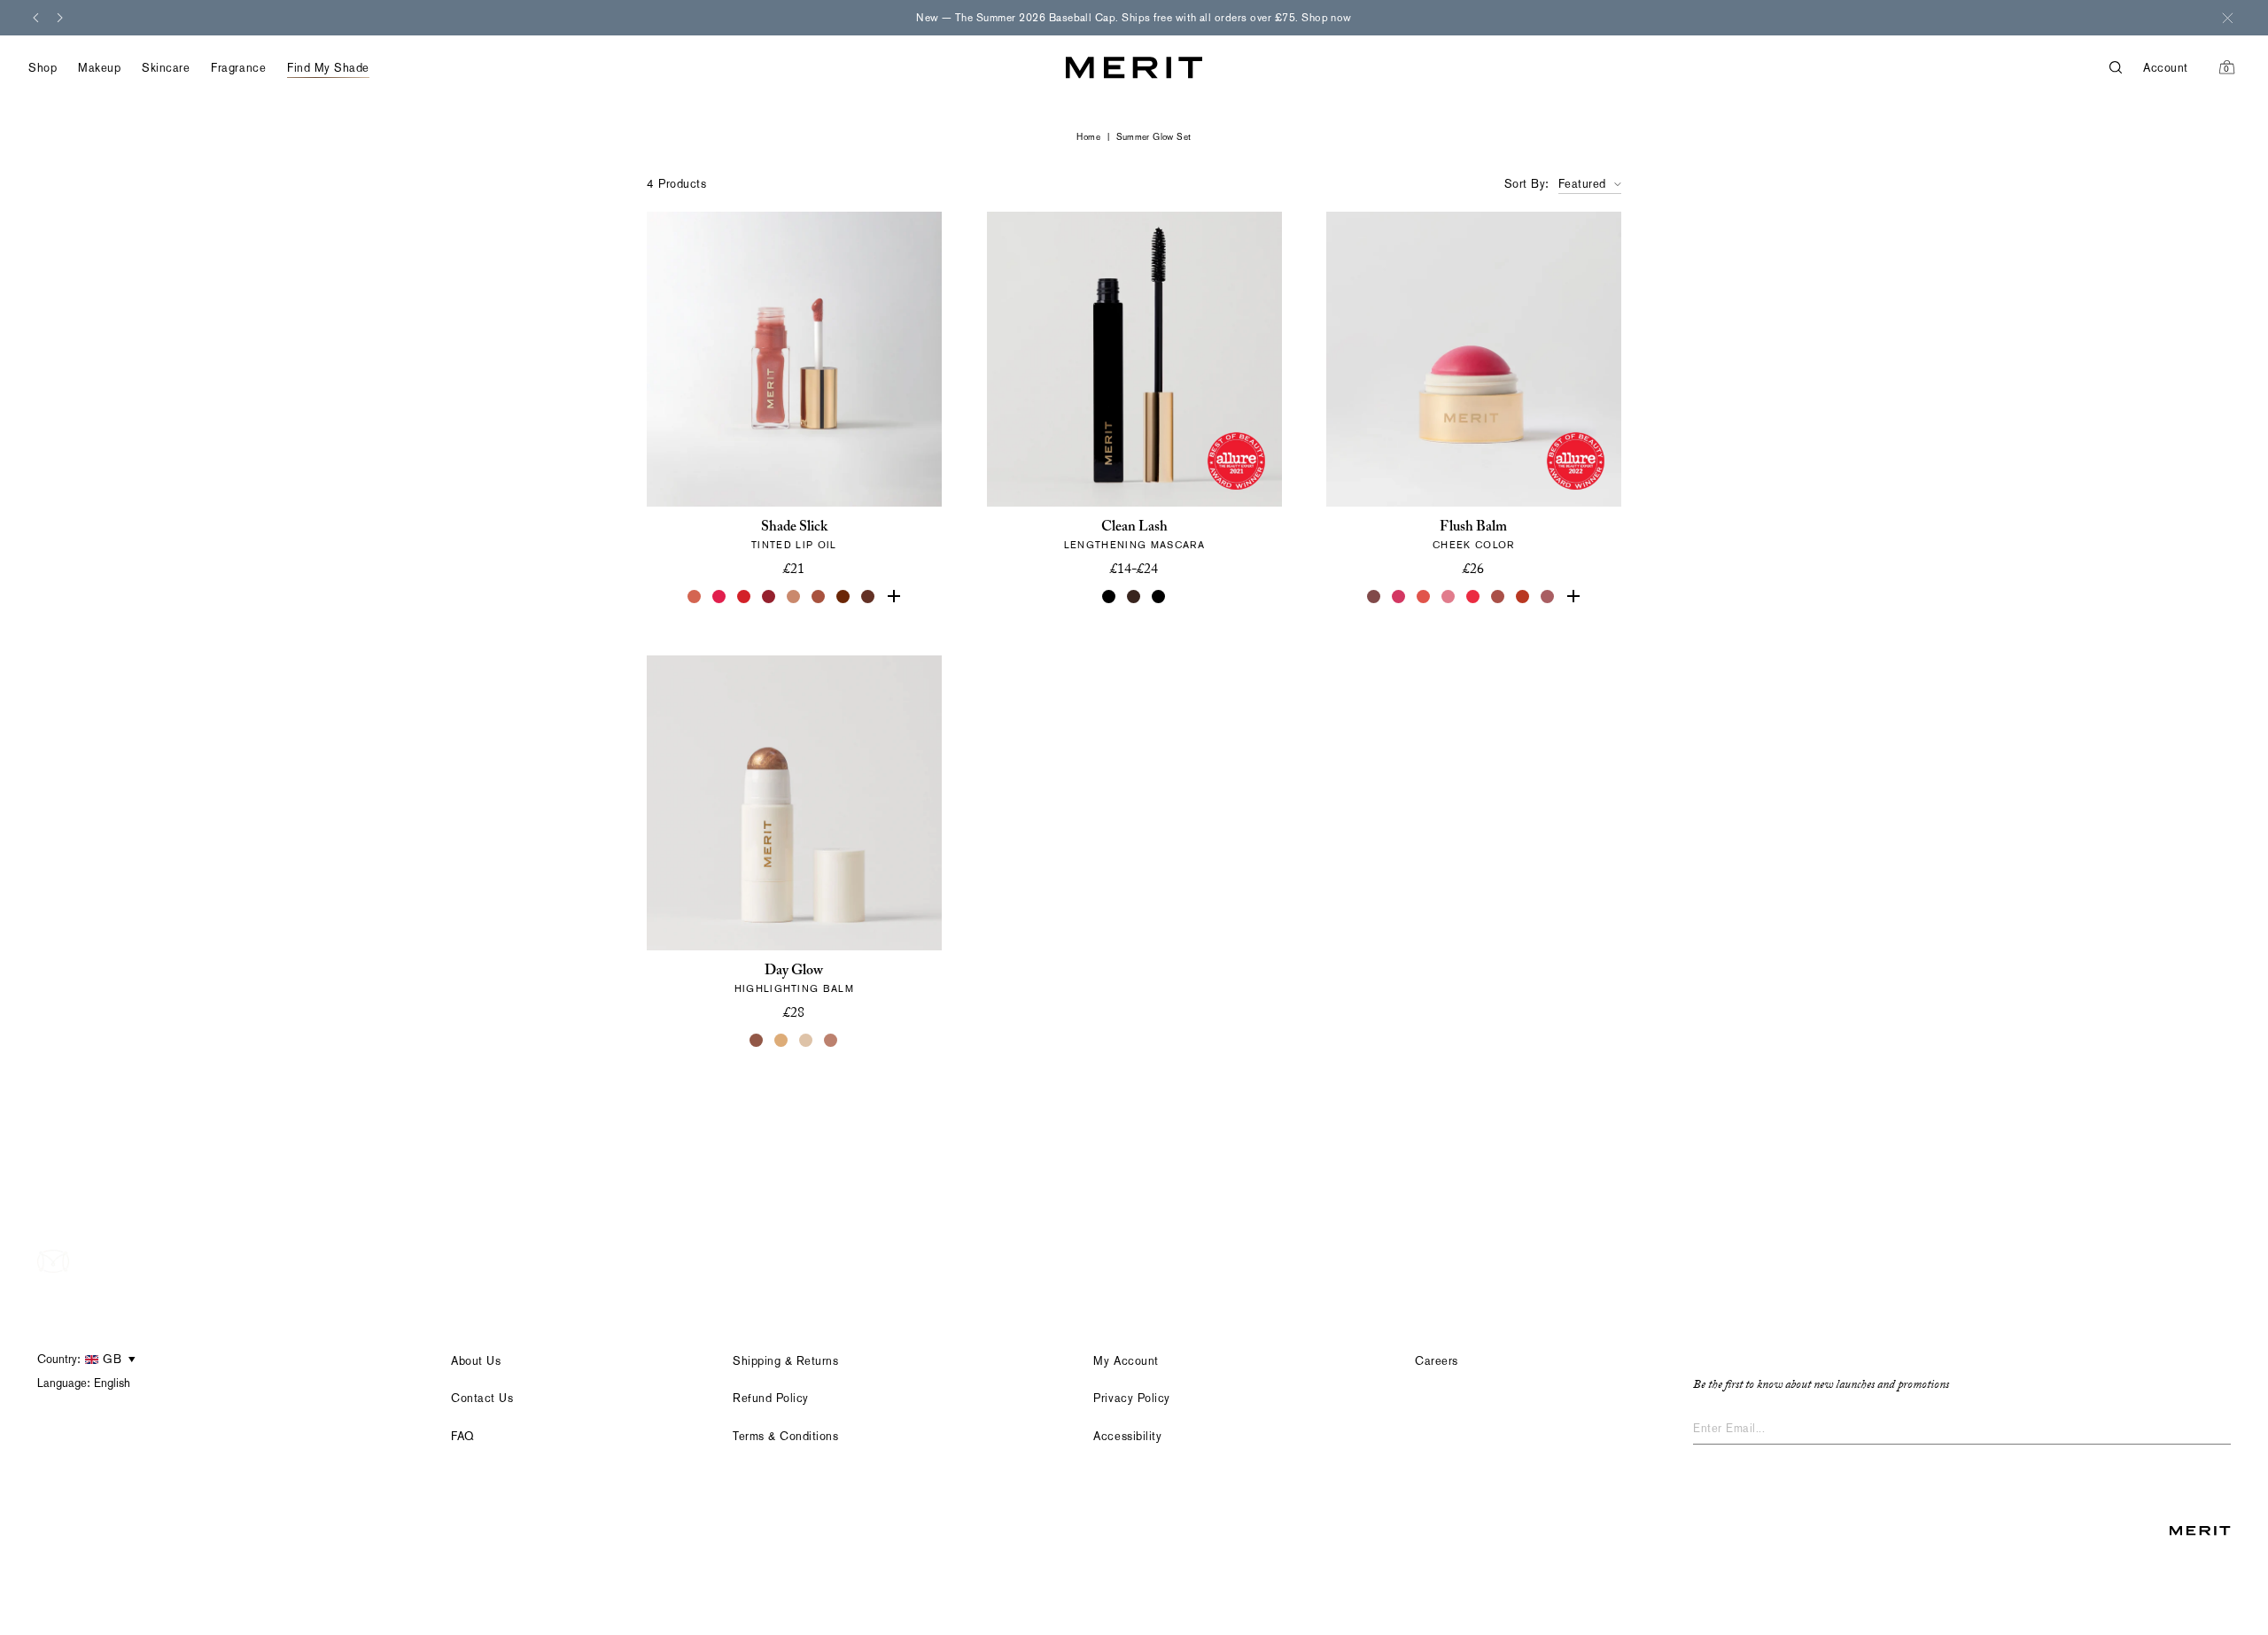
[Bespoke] (1375, 597)
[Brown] (1134, 597)
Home (1088, 137)
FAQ (463, 1436)
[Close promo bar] (2227, 18)
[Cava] (806, 1041)
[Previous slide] (35, 18)
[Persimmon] (1524, 597)
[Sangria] (843, 597)
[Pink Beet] (893, 597)
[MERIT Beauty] (1134, 68)
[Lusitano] (1425, 597)
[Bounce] (831, 1041)
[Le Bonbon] (1400, 597)
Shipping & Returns (785, 1361)
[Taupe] (794, 597)
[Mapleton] (769, 597)
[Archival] (1549, 597)
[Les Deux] (719, 597)
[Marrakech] (819, 597)
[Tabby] (868, 597)
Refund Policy (771, 1398)
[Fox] (1499, 597)
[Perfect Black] (1109, 597)
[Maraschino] (744, 597)
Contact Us (482, 1398)
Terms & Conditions (785, 1436)
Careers (1437, 1361)
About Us (476, 1361)
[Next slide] (60, 18)
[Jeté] (695, 597)
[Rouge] (1474, 597)
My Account (1126, 1361)
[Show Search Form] (2126, 68)
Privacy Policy (1131, 1398)
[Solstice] (757, 1041)
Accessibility (1127, 1436)
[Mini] (1159, 597)
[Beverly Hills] (1573, 597)
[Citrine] (781, 1041)
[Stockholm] (1449, 597)
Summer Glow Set (1154, 137)
